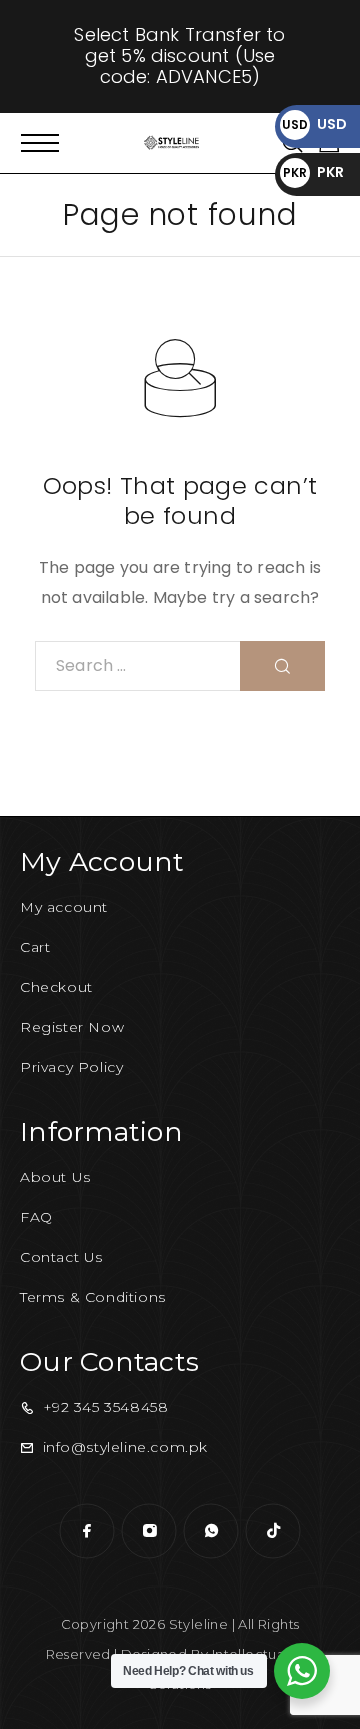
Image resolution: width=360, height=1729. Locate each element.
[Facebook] (87, 1531)
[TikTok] (273, 1531)
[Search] (282, 666)
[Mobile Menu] (40, 143)
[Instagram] (149, 1531)
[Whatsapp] (211, 1531)
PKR (313, 172)
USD (314, 124)
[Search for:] (138, 666)
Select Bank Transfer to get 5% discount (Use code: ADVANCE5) (179, 55)
